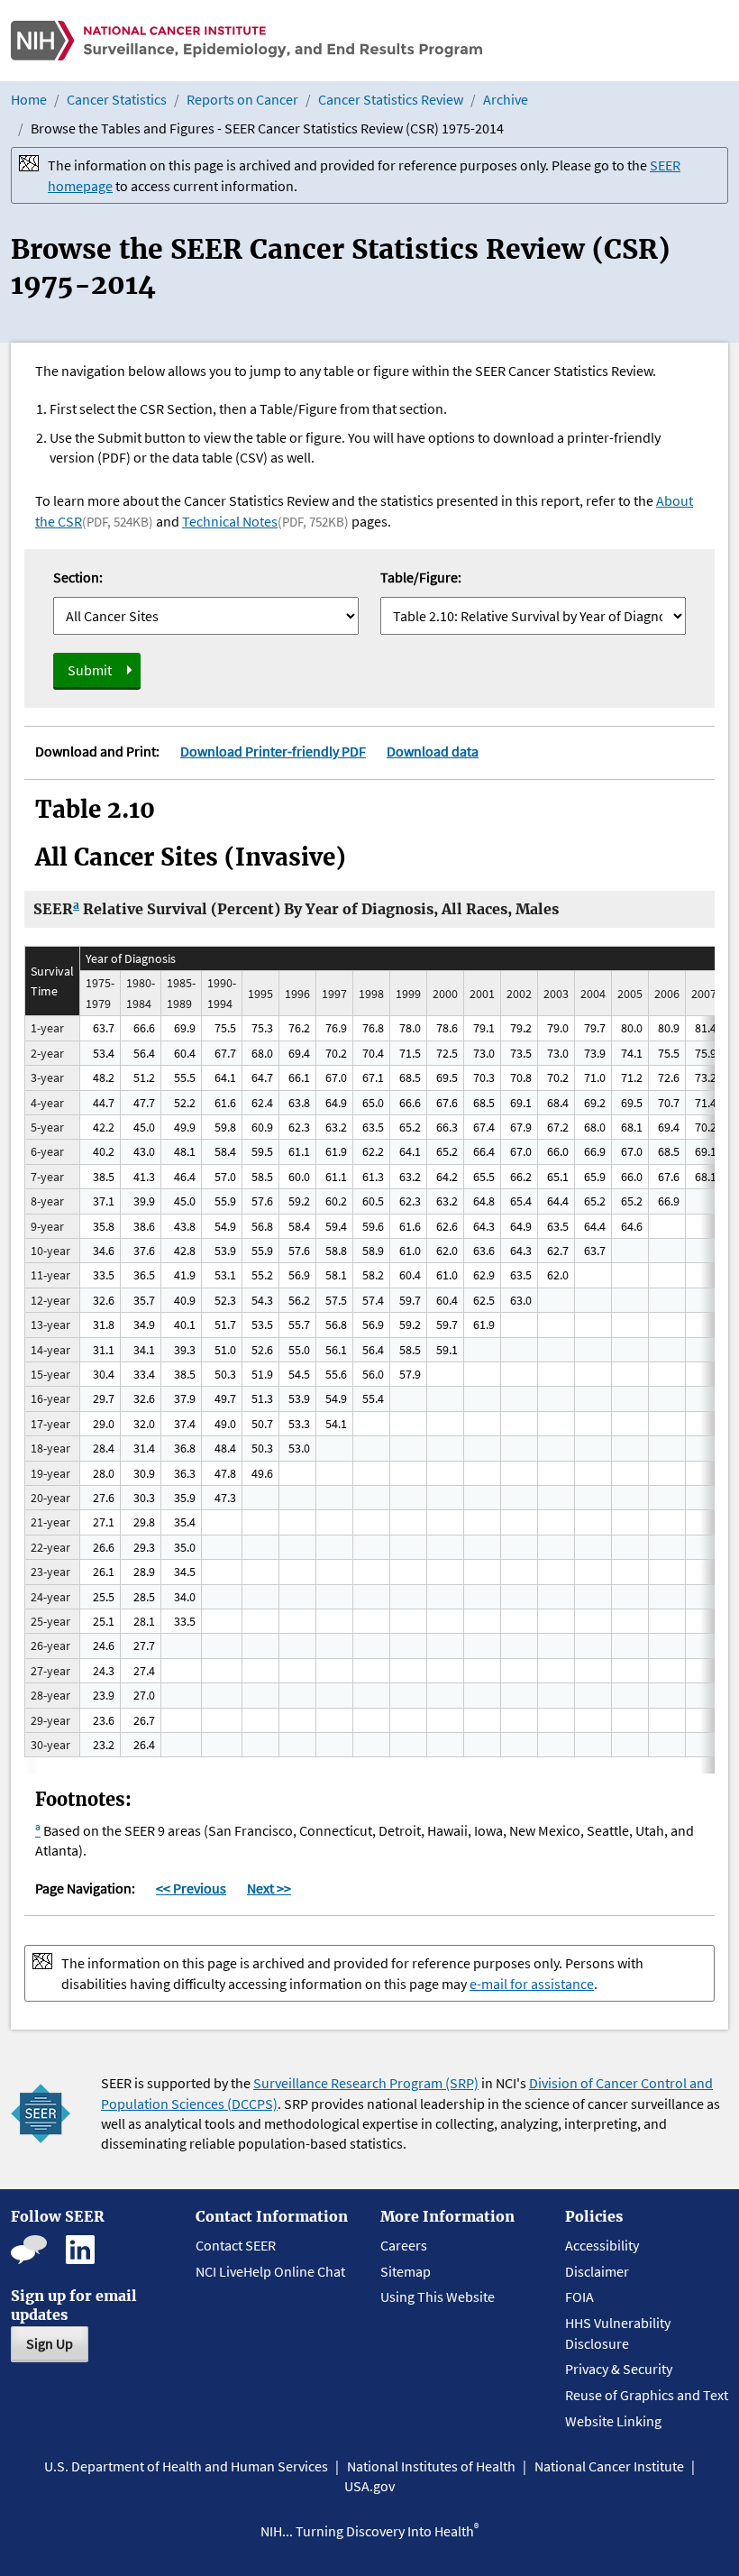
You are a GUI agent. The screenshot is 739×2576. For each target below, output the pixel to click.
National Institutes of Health (431, 2466)
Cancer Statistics (117, 99)
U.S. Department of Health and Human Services (186, 2466)
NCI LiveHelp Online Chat (270, 2271)
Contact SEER (236, 2245)
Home (29, 99)
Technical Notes (230, 521)
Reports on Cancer (242, 99)
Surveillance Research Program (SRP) (366, 2083)
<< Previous (191, 1888)
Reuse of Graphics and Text (647, 2395)
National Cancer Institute (609, 2466)
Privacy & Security (619, 2369)
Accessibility (602, 2245)
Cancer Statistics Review (391, 99)
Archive (506, 99)
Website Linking (613, 2421)
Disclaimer (597, 2271)
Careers (404, 2245)
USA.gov (369, 2486)
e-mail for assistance (532, 1984)
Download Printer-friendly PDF (273, 751)
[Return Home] (246, 41)
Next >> (269, 1888)
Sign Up (50, 2343)
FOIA (579, 2296)
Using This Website (438, 2296)
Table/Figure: (421, 577)
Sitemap (406, 2271)
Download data (433, 751)
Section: (78, 577)
